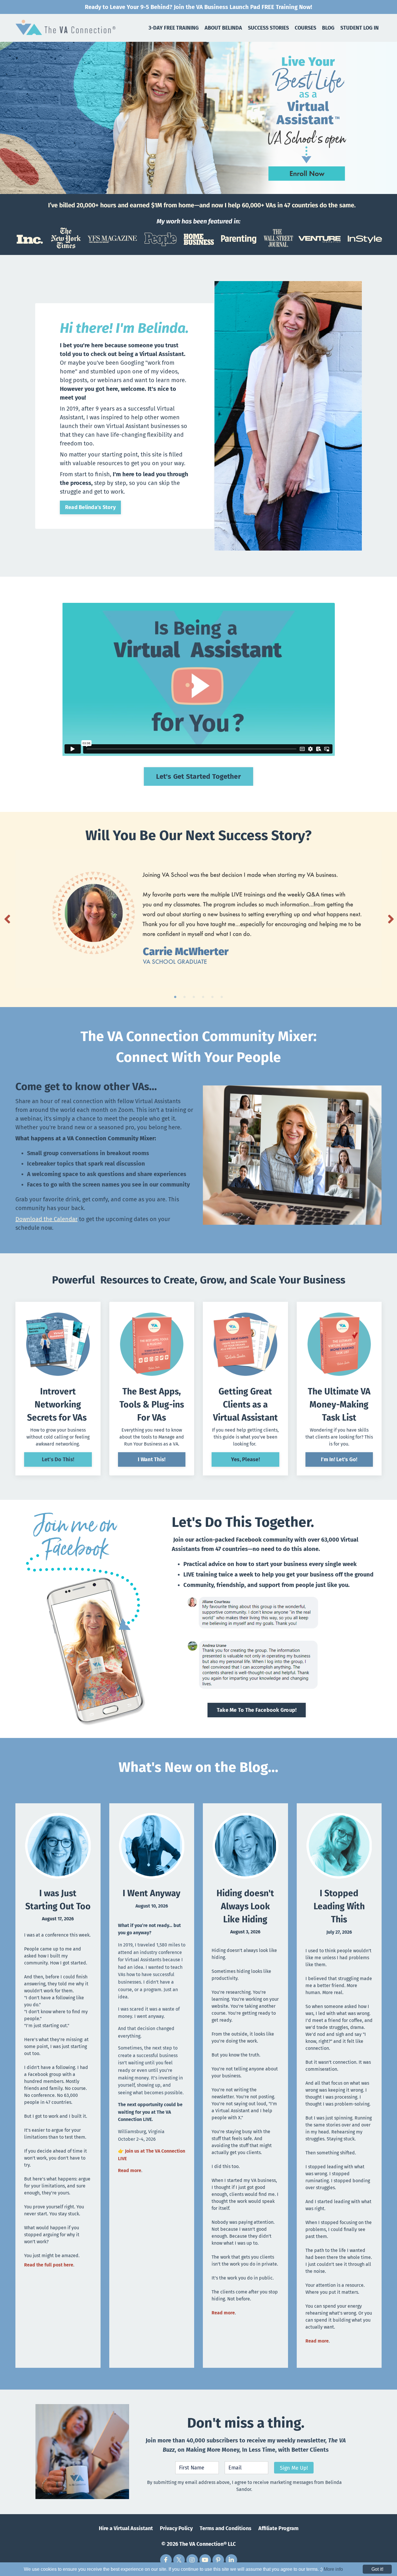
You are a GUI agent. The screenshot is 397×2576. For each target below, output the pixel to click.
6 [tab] (222, 997)
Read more (130, 2170)
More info (333, 2569)
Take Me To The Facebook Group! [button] (257, 1710)
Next (390, 919)
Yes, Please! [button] (245, 1459)
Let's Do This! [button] (58, 1459)
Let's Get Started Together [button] (199, 776)
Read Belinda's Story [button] (90, 507)
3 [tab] (194, 997)
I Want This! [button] (152, 1459)
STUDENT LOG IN (360, 28)
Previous (7, 919)
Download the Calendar (47, 1219)
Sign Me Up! (294, 2468)
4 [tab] (203, 997)
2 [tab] (185, 997)
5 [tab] (212, 997)
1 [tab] (175, 997)
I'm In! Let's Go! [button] (339, 1459)
